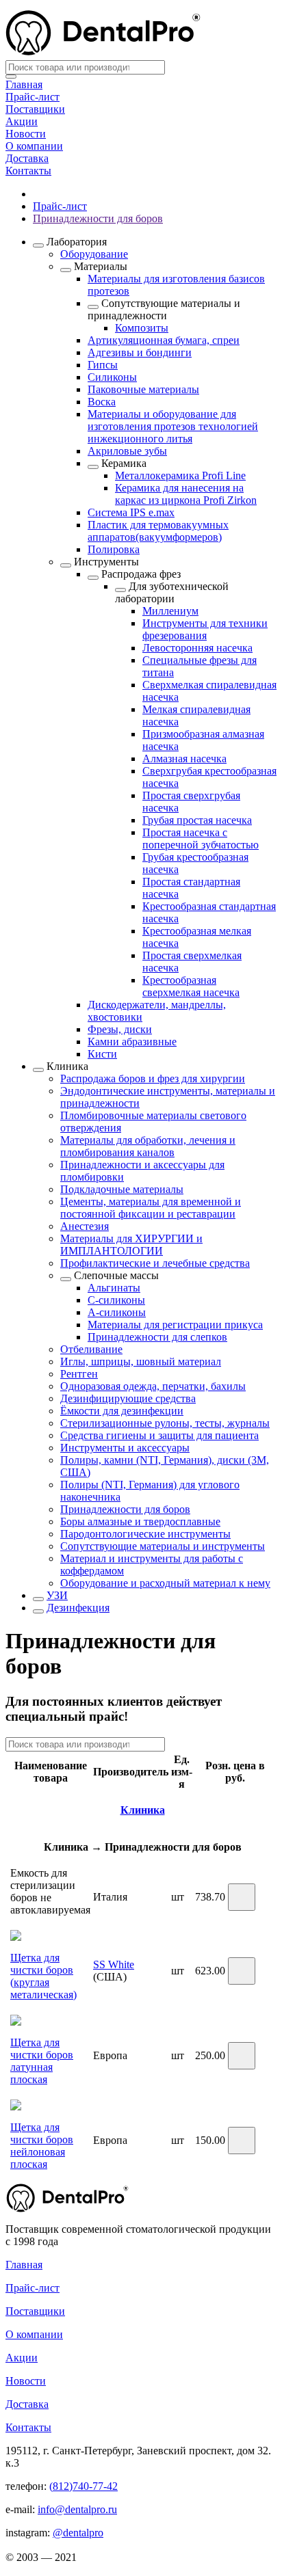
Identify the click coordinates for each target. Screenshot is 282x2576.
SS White (114, 1964)
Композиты (142, 328)
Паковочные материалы (143, 389)
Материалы (101, 266)
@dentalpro (78, 2533)
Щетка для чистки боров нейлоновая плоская (42, 2146)
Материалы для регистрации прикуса (175, 1325)
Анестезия (85, 1226)
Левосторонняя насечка (197, 648)
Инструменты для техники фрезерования (205, 629)
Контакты (28, 171)
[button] (242, 1897)
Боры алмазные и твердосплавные (140, 1521)
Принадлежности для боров (98, 218)
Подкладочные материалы (122, 1189)
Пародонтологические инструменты (145, 1534)
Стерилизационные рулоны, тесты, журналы (165, 1423)
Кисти (102, 1054)
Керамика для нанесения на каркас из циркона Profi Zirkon (186, 494)
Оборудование (94, 254)
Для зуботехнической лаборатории (172, 592)
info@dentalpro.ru (77, 2509)
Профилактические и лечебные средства (155, 1263)
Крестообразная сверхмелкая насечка (191, 986)
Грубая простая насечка (197, 820)
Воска (102, 402)
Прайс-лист (33, 97)
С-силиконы (116, 1300)
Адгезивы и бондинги (140, 352)
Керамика (124, 463)
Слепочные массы (116, 1275)
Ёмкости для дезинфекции (122, 1411)
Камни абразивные (132, 1042)
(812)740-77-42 (84, 2486)
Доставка (27, 158)
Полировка (114, 549)
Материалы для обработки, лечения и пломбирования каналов (148, 1146)
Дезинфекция (78, 1608)
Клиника (67, 1066)
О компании (34, 146)
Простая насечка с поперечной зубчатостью (201, 838)
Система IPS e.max (131, 512)
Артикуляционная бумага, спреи (164, 340)
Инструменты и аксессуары (125, 1448)
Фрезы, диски (120, 1029)
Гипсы (103, 365)
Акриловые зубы (127, 451)
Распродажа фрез (141, 574)
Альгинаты (114, 1288)
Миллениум (170, 611)
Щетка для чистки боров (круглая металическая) (43, 1976)
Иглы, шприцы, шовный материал (141, 1361)
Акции (22, 121)
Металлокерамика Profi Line (180, 475)
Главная (24, 84)
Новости (26, 134)
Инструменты (106, 562)
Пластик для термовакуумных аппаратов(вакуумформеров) (158, 531)
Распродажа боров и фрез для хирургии (153, 1078)
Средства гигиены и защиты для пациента (159, 1435)
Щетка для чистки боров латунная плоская (42, 2061)
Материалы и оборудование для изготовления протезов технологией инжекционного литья (173, 426)
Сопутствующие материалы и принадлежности (164, 309)
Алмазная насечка (184, 759)
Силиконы (112, 377)
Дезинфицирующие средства (128, 1398)
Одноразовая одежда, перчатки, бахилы (153, 1386)
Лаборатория (77, 242)
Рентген (79, 1374)
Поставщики (35, 109)
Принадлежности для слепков (157, 1337)
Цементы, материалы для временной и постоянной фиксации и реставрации (151, 1208)
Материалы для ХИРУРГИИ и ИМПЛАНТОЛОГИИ (131, 1245)
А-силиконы (117, 1312)
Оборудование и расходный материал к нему (165, 1583)
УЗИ (57, 1595)
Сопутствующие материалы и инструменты (163, 1546)
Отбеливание (91, 1349)
